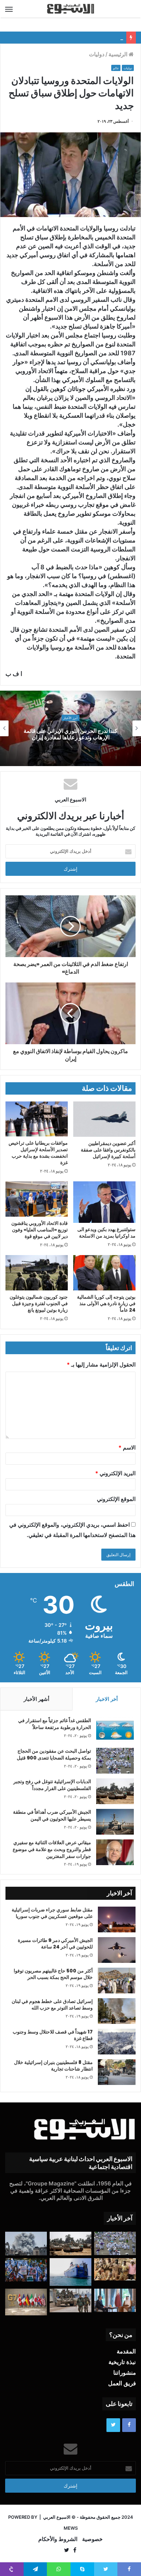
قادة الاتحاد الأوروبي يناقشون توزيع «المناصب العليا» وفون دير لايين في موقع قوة (40, 1230)
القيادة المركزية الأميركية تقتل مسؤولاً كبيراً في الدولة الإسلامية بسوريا (66, 734)
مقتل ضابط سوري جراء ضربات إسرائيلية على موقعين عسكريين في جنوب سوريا (52, 1913)
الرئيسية (119, 54)
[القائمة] (9, 9)
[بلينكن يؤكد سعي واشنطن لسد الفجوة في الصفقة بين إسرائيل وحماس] (115, 2300)
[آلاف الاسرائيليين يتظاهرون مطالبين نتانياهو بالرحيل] (26, 2270)
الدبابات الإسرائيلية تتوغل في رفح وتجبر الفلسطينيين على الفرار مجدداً (52, 1785)
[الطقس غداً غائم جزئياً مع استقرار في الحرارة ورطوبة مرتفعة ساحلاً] (115, 1730)
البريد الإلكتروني (115, 1473)
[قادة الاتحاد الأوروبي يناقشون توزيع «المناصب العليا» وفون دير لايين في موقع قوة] (37, 1199)
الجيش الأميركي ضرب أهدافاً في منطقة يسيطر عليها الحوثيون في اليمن (52, 1815)
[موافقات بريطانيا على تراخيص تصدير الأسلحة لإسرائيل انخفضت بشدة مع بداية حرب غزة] (37, 1119)
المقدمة (126, 2351)
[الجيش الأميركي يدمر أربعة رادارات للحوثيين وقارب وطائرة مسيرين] (70, 2272)
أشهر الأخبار (36, 1699)
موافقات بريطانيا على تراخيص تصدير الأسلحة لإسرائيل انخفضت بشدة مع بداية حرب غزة (38, 1153)
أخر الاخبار (107, 1699)
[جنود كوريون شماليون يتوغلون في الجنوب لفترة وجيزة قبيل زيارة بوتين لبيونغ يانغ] (37, 1273)
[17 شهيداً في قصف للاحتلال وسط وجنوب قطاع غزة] (117, 2042)
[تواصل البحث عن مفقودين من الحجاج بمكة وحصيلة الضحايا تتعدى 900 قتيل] (115, 1761)
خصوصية (92, 2539)
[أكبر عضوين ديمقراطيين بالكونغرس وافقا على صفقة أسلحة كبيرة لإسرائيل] (104, 1119)
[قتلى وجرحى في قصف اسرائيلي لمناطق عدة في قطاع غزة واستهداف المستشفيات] (26, 2244)
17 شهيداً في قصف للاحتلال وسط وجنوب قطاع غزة (53, 2035)
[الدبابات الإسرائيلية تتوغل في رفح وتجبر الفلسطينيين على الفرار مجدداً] (115, 1791)
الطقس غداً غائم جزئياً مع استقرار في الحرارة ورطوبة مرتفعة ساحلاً (55, 1724)
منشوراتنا (125, 2373)
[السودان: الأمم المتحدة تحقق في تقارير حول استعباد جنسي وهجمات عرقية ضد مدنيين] (115, 2270)
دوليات (97, 54)
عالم (116, 68)
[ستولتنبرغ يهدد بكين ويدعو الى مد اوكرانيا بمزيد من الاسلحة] (104, 1202)
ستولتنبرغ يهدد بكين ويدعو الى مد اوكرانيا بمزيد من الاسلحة (106, 1233)
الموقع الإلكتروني (116, 1499)
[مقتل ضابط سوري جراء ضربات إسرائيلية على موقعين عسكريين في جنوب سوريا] (117, 1919)
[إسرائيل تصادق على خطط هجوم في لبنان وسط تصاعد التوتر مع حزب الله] (117, 2011)
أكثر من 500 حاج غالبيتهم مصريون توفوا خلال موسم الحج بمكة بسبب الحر (53, 1974)
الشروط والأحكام (58, 2539)
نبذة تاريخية (122, 2362)
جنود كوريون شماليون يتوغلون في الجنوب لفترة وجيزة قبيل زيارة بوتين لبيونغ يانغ (39, 1303)
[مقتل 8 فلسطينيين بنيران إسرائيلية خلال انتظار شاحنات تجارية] (117, 2072)
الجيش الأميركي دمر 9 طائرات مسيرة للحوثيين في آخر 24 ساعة (55, 1944)
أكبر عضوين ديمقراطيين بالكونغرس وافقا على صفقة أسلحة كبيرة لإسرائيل (108, 1150)
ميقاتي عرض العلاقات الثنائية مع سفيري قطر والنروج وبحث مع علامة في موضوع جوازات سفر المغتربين (52, 1849)
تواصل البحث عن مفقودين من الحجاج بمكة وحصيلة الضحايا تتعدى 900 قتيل (54, 1754)
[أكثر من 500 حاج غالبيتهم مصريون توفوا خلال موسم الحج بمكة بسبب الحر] (117, 1981)
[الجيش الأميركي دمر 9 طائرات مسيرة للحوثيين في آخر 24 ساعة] (117, 1950)
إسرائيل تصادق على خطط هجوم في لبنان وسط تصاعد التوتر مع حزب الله (52, 2005)
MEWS (71, 2528)
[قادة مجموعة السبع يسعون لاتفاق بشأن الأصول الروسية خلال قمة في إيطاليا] (26, 2302)
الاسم (127, 1447)
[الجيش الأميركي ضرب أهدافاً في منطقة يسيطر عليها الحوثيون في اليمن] (115, 1822)
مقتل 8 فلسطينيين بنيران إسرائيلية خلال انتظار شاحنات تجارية (53, 2066)
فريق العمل (122, 2383)
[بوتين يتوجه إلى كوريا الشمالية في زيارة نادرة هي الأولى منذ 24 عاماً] (104, 1273)
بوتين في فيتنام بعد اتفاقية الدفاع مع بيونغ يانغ (76, 38)
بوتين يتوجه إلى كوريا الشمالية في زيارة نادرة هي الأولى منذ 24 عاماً (106, 1303)
